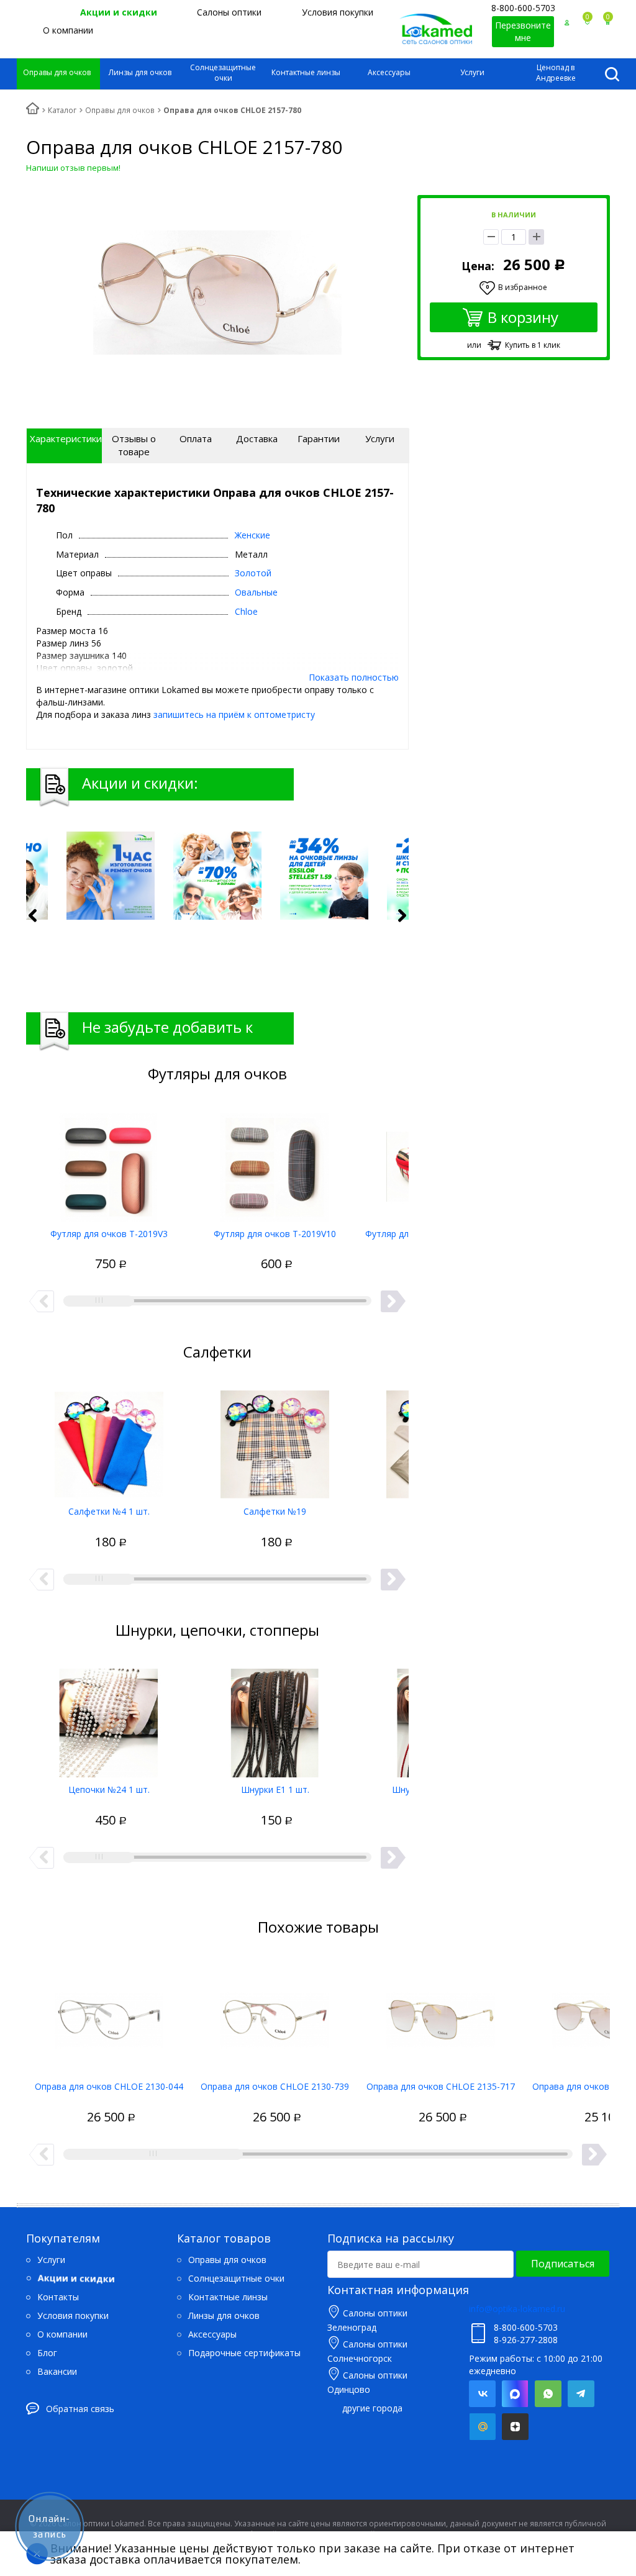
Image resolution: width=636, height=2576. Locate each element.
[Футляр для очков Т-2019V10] (275, 1163)
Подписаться (563, 2264)
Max (515, 2394)
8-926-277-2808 (526, 2340)
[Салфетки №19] (275, 1440)
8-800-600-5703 (523, 8)
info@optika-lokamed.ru (517, 2309)
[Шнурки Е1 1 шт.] (275, 1718)
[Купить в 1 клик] (86, 1251)
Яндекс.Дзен (515, 2427)
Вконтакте (482, 2394)
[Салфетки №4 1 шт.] (109, 1440)
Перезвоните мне (523, 31)
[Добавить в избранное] (64, 1251)
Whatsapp (548, 2394)
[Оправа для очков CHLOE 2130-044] (109, 2015)
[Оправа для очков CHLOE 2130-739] (275, 2015)
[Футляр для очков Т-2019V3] (109, 1163)
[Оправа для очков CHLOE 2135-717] (441, 2015)
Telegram (581, 2394)
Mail (482, 2427)
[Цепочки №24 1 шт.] (109, 1718)
